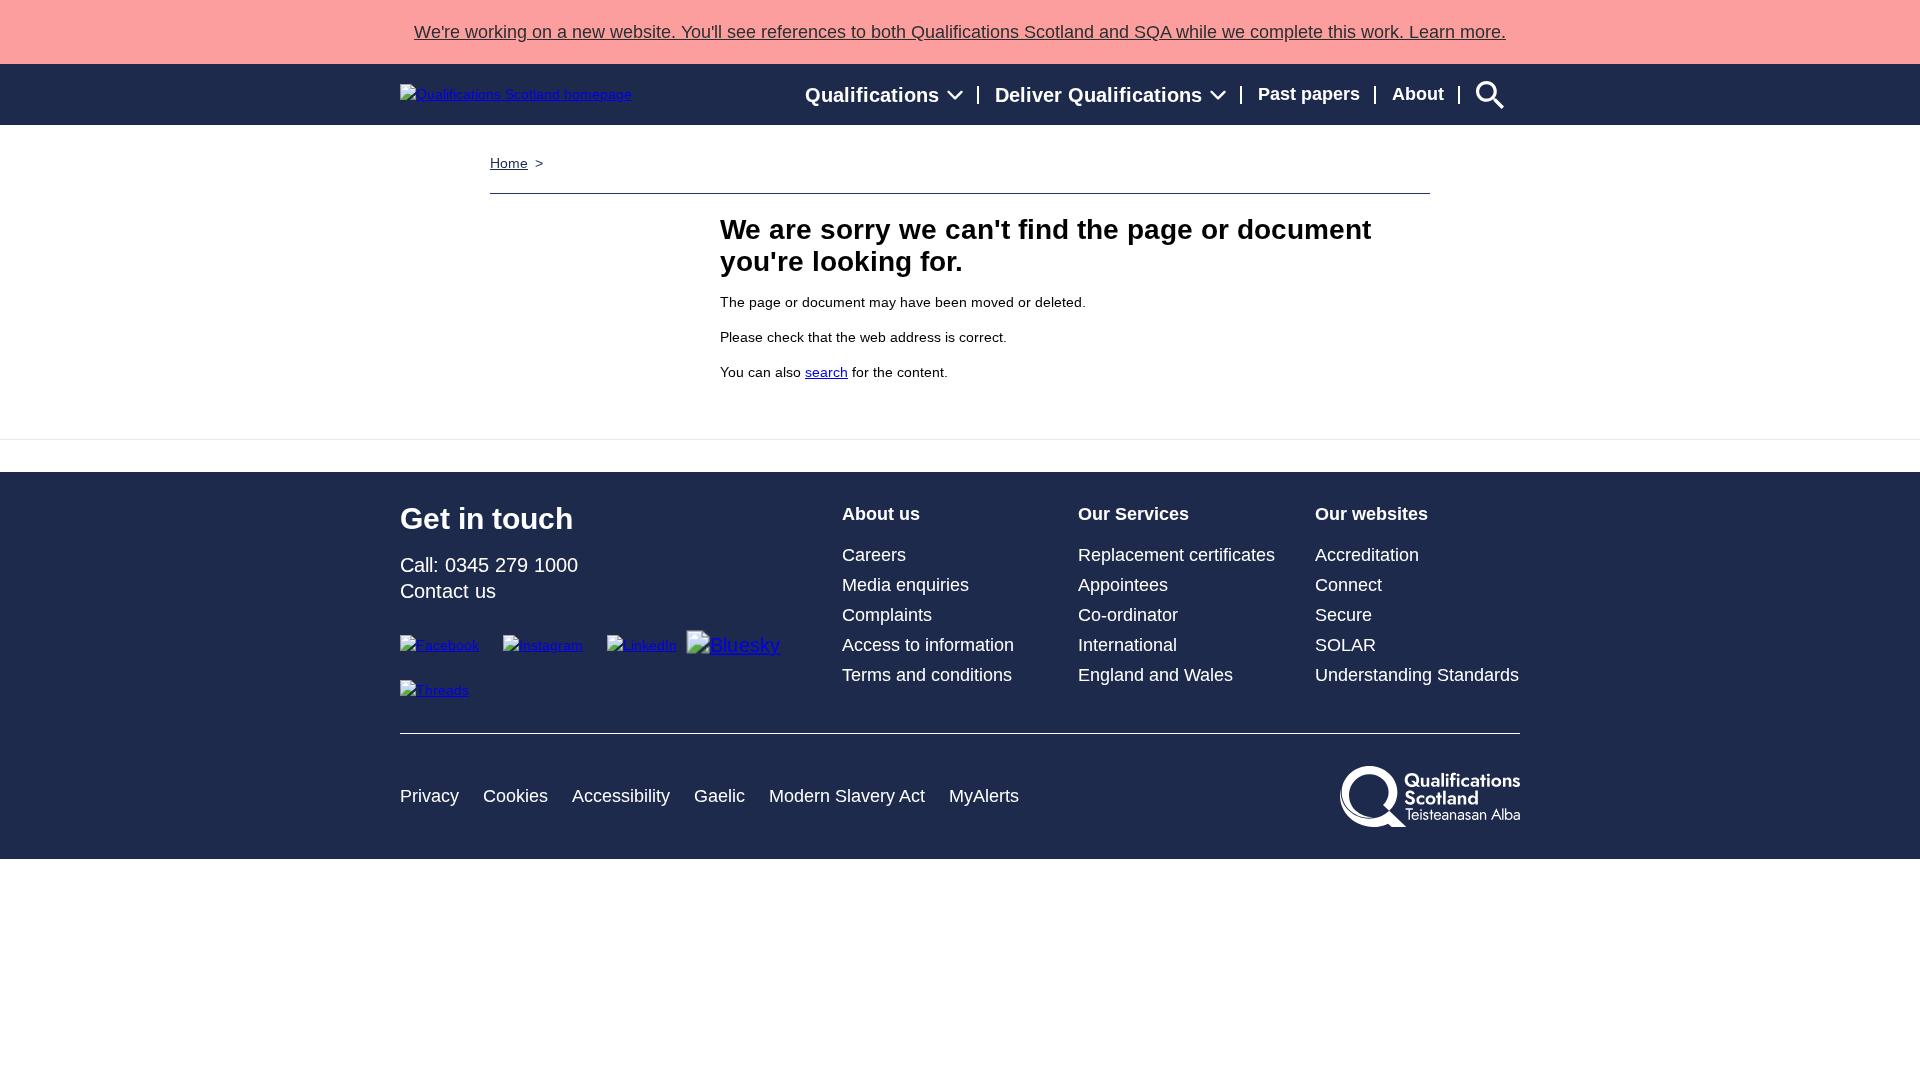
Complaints (887, 615)
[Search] (1490, 94)
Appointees (1123, 585)
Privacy (429, 796)
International (1127, 645)
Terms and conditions (927, 675)
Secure (1343, 615)
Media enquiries (905, 585)
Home (509, 163)
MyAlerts (984, 796)
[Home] (516, 94)
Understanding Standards (1417, 675)
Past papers (1309, 94)
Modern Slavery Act (847, 796)
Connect (1348, 585)
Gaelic (719, 796)
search (826, 372)
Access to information (928, 645)
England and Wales (1155, 675)
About (1418, 94)
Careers (874, 555)
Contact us (448, 591)
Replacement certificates (1176, 555)
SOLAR (1345, 645)
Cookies (515, 796)
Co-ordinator (1128, 615)
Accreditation (1367, 555)
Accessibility (621, 796)
